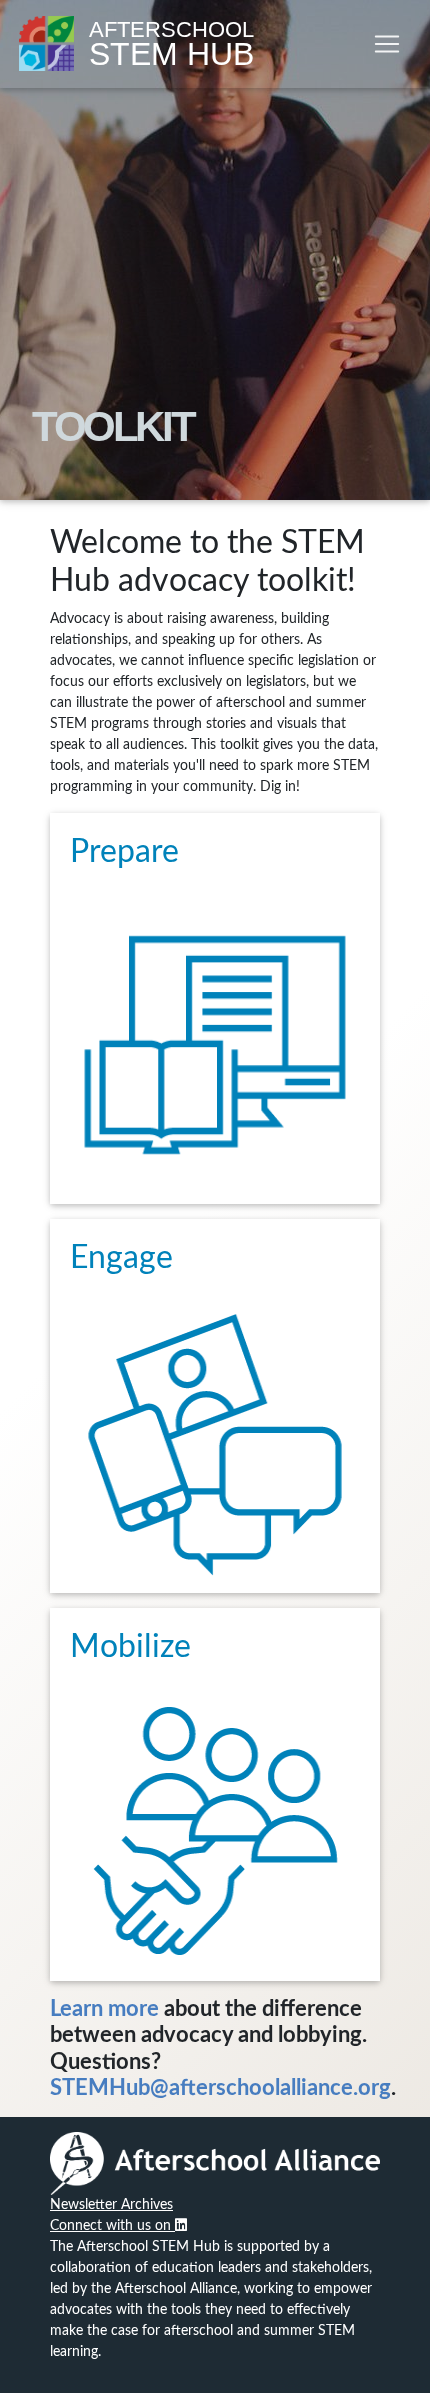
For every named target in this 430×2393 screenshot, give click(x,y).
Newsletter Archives (111, 2205)
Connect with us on (112, 2226)
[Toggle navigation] (387, 44)
